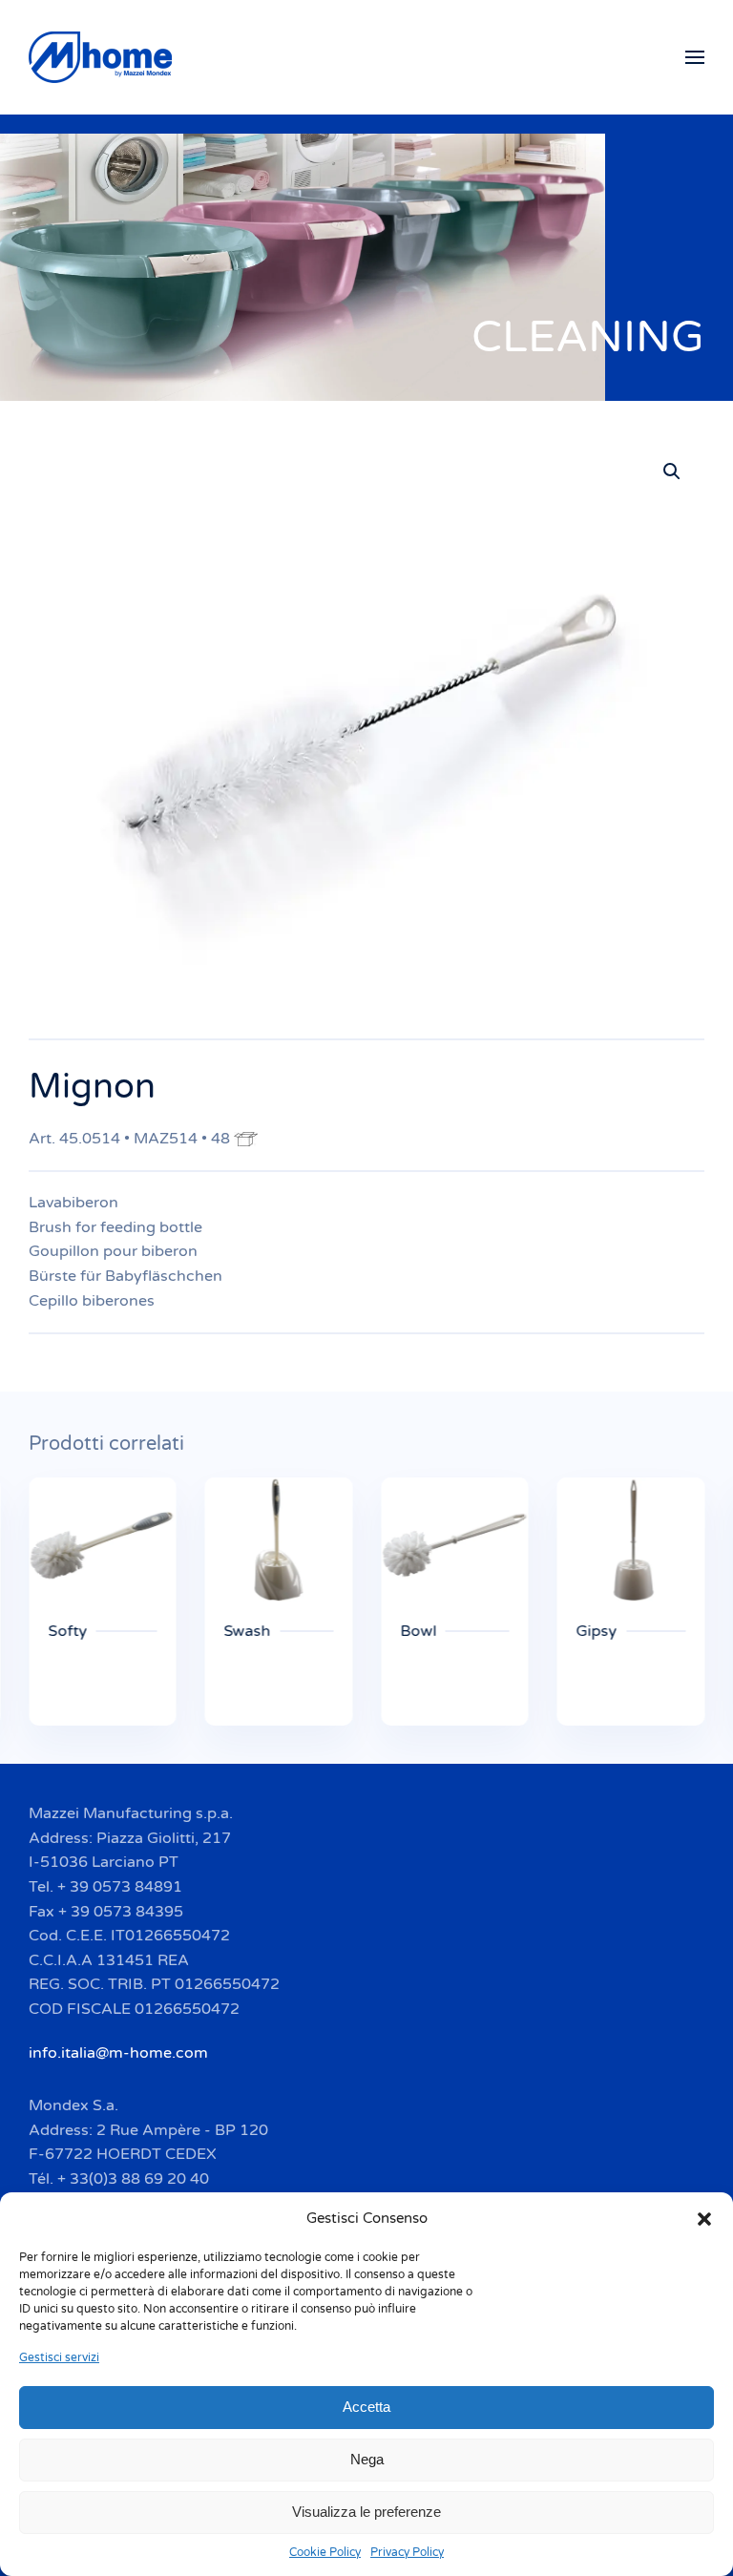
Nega (367, 2459)
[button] (704, 2218)
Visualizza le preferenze (366, 2512)
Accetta (366, 2407)
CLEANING (588, 337)
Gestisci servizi (59, 2357)
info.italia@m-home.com (118, 2053)
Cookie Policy (325, 2552)
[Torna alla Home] (103, 57)
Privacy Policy (407, 2552)
